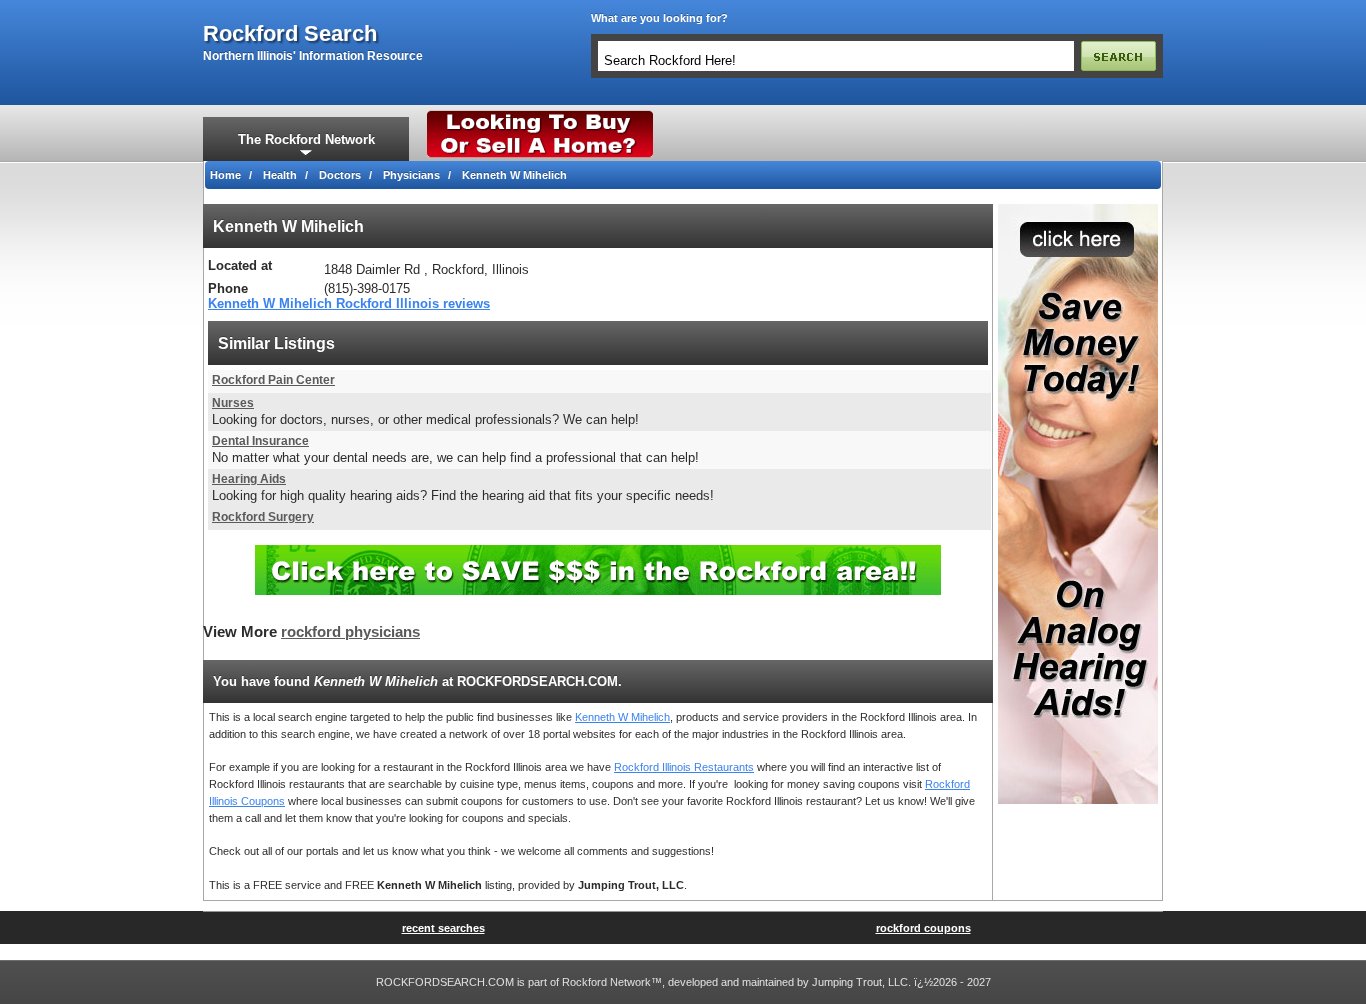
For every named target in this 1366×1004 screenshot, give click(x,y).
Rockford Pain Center (273, 380)
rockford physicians (350, 632)
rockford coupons (923, 928)
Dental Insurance (260, 441)
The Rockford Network (306, 139)
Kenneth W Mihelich (622, 717)
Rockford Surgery (263, 517)
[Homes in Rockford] (540, 115)
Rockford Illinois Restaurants (684, 767)
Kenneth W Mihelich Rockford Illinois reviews (349, 303)
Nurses (233, 403)
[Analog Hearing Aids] (1078, 210)
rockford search (290, 34)
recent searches (443, 928)
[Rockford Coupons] (598, 552)
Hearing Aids (249, 479)
